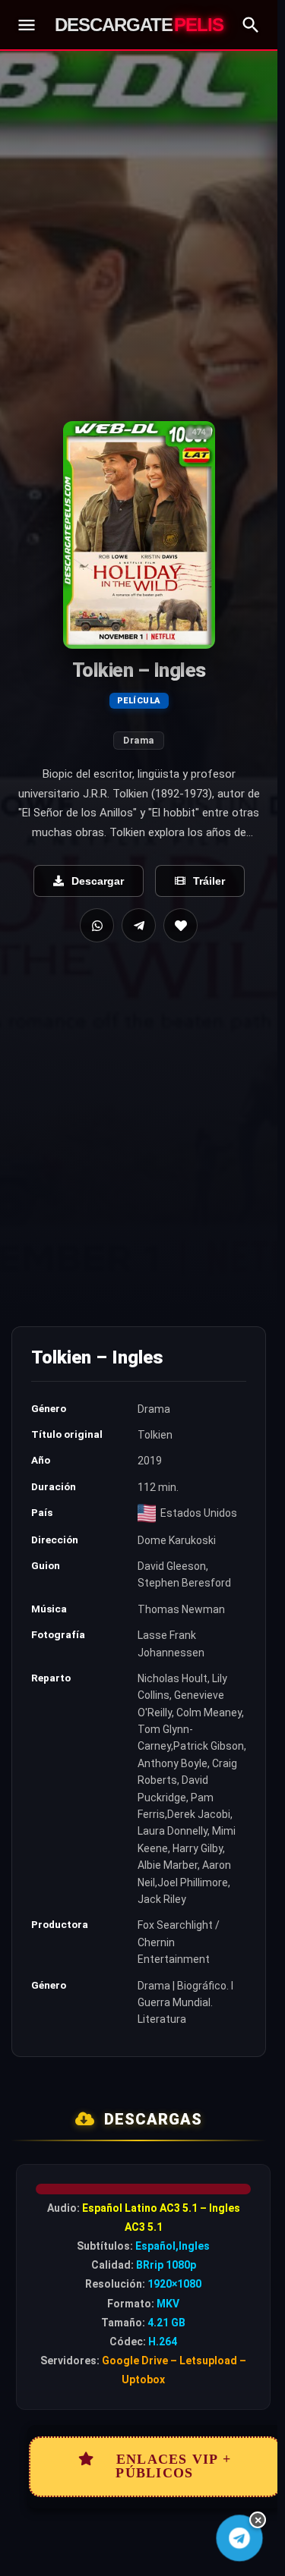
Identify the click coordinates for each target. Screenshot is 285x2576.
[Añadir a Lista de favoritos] (180, 925)
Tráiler (209, 881)
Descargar (98, 881)
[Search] (251, 25)
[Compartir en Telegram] (139, 925)
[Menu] (27, 25)
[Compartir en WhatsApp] (97, 925)
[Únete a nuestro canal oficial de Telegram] (239, 2538)
